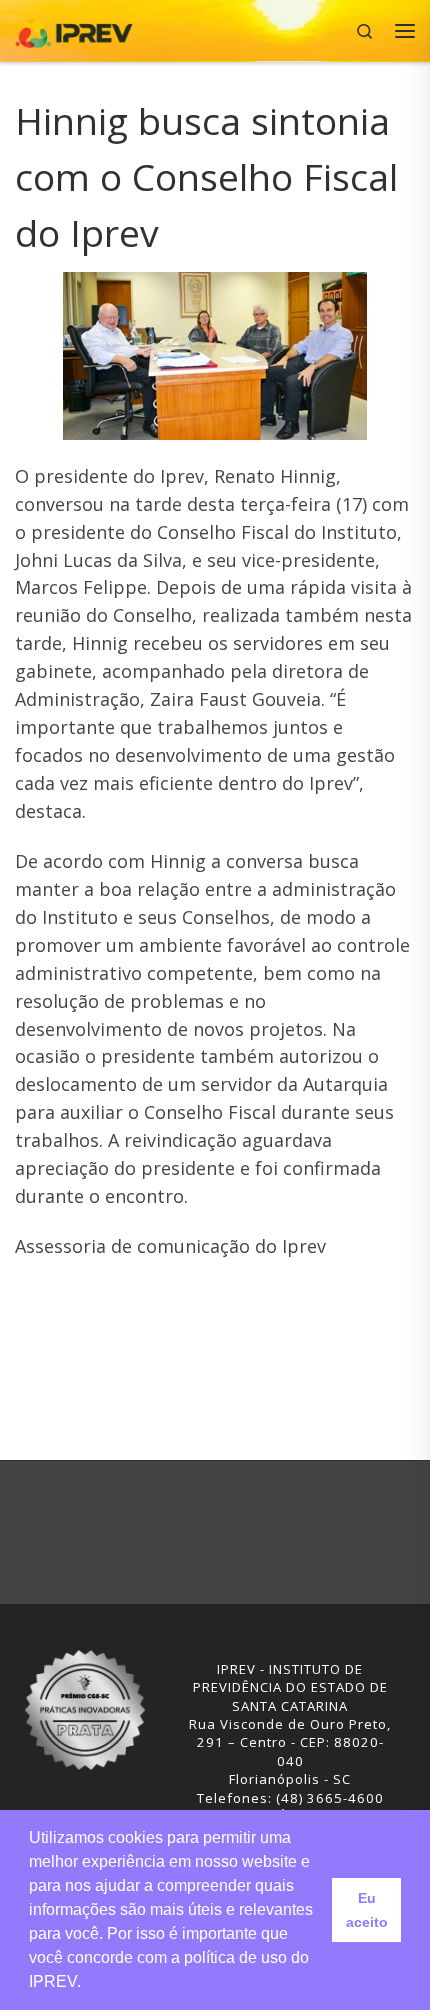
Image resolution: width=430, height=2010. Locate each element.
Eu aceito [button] (367, 1910)
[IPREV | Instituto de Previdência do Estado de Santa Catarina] (74, 28)
